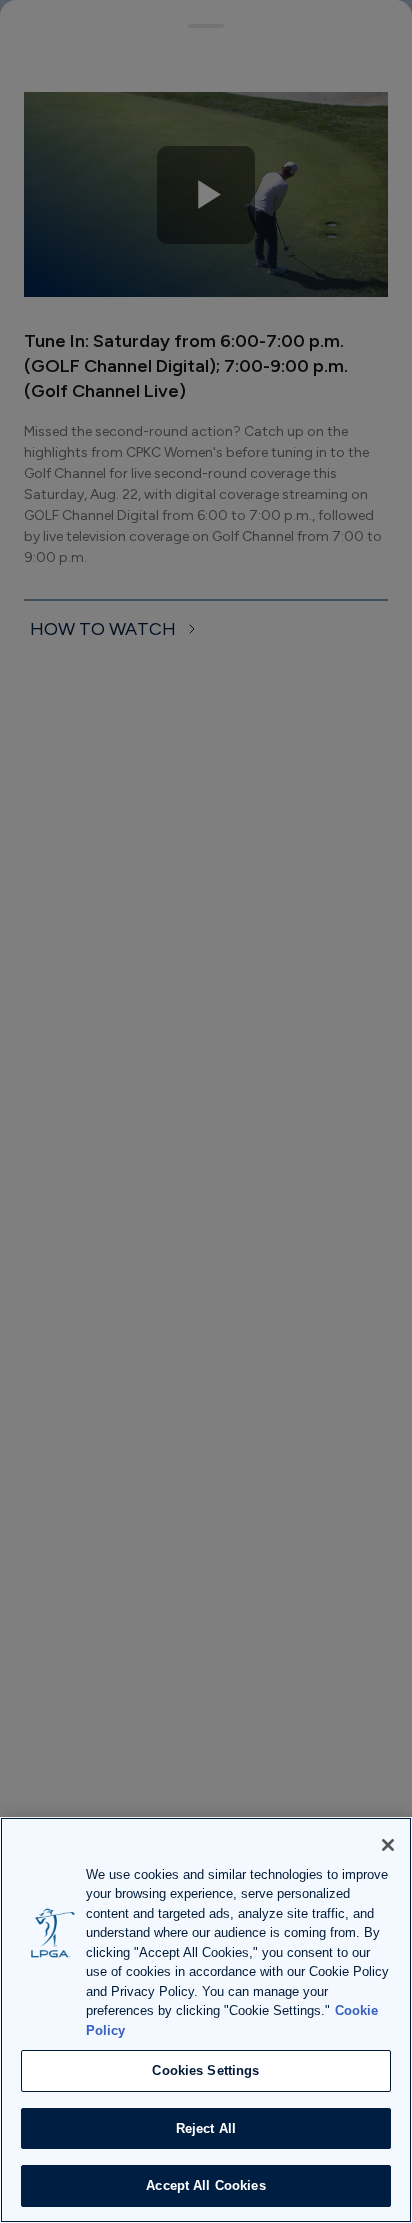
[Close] (388, 1845)
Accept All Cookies (205, 2185)
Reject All (206, 2128)
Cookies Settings (205, 2070)
